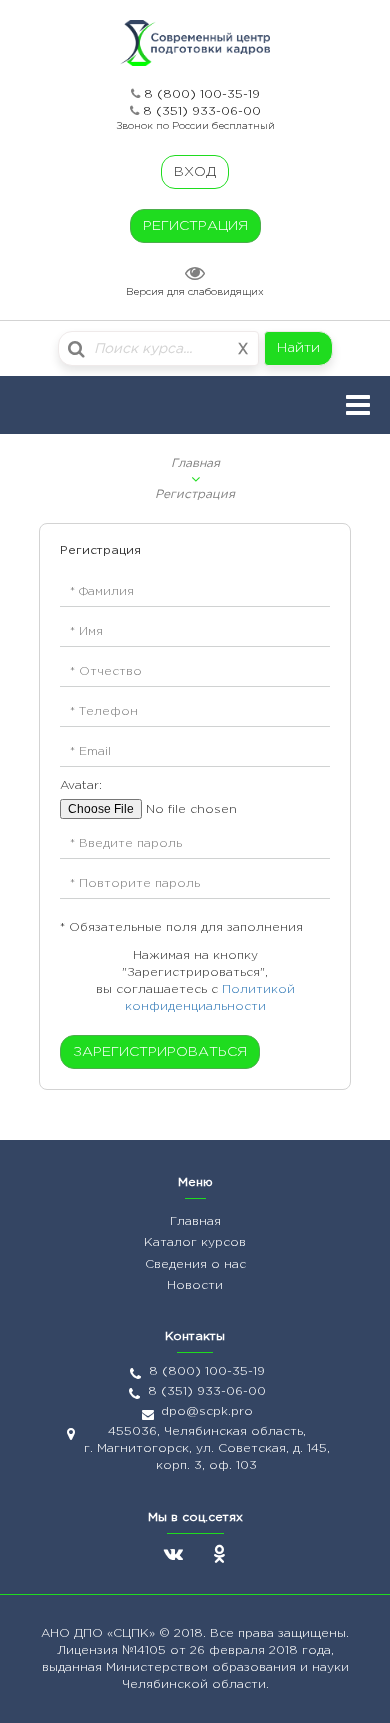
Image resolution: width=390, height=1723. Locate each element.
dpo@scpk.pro (207, 1411)
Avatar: (81, 785)
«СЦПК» (133, 1633)
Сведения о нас (195, 1264)
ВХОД (195, 172)
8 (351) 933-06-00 (202, 111)
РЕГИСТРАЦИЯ (195, 226)
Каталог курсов (195, 1242)
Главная (195, 463)
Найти (298, 348)
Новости (195, 1285)
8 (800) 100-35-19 (202, 94)
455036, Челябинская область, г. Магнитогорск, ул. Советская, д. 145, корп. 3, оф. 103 (207, 1448)
